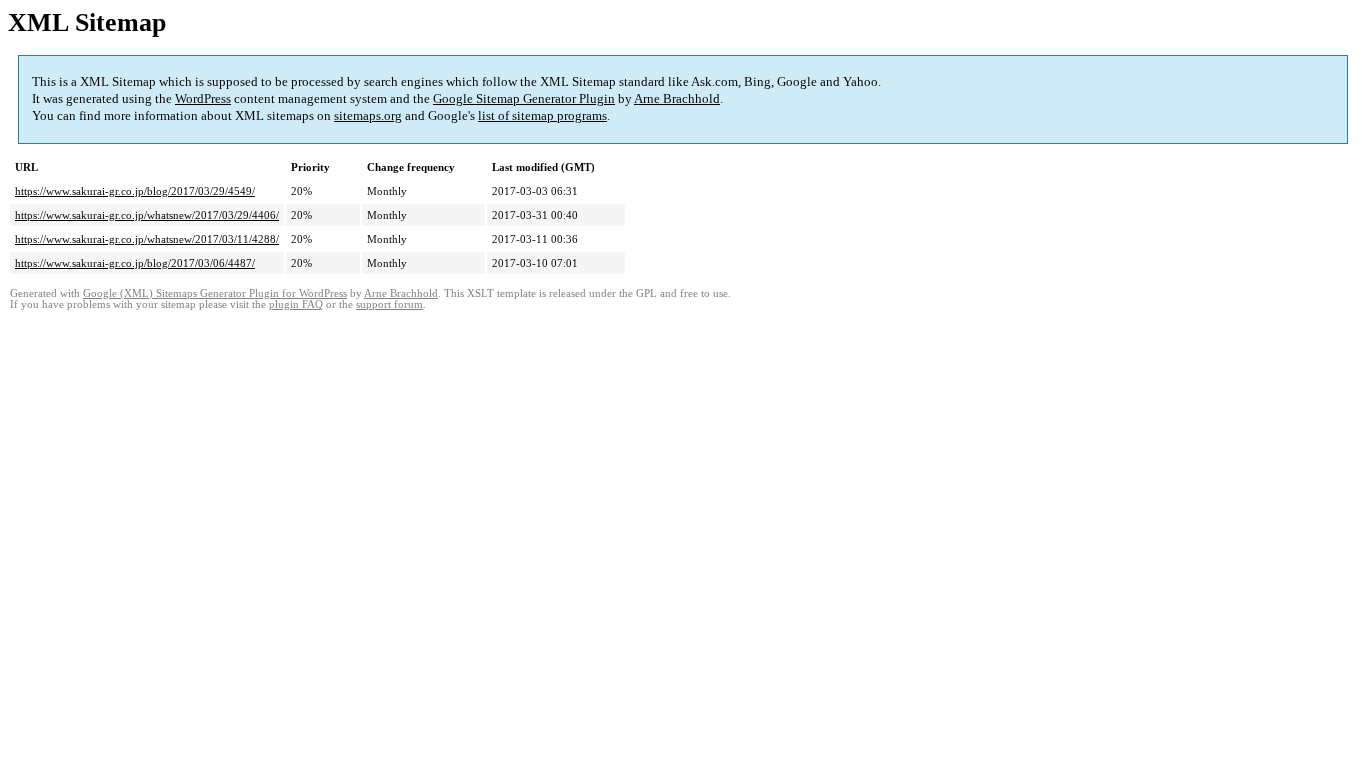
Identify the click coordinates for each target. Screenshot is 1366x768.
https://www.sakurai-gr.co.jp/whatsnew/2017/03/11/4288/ (147, 239)
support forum (389, 304)
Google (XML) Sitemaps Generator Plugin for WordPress (215, 293)
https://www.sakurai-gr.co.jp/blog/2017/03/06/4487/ (135, 263)
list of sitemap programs (542, 115)
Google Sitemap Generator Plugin (524, 98)
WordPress (203, 98)
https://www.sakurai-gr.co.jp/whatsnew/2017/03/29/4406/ (147, 215)
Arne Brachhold (677, 98)
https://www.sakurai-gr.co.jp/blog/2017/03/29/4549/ (135, 191)
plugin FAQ (296, 304)
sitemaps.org (368, 115)
